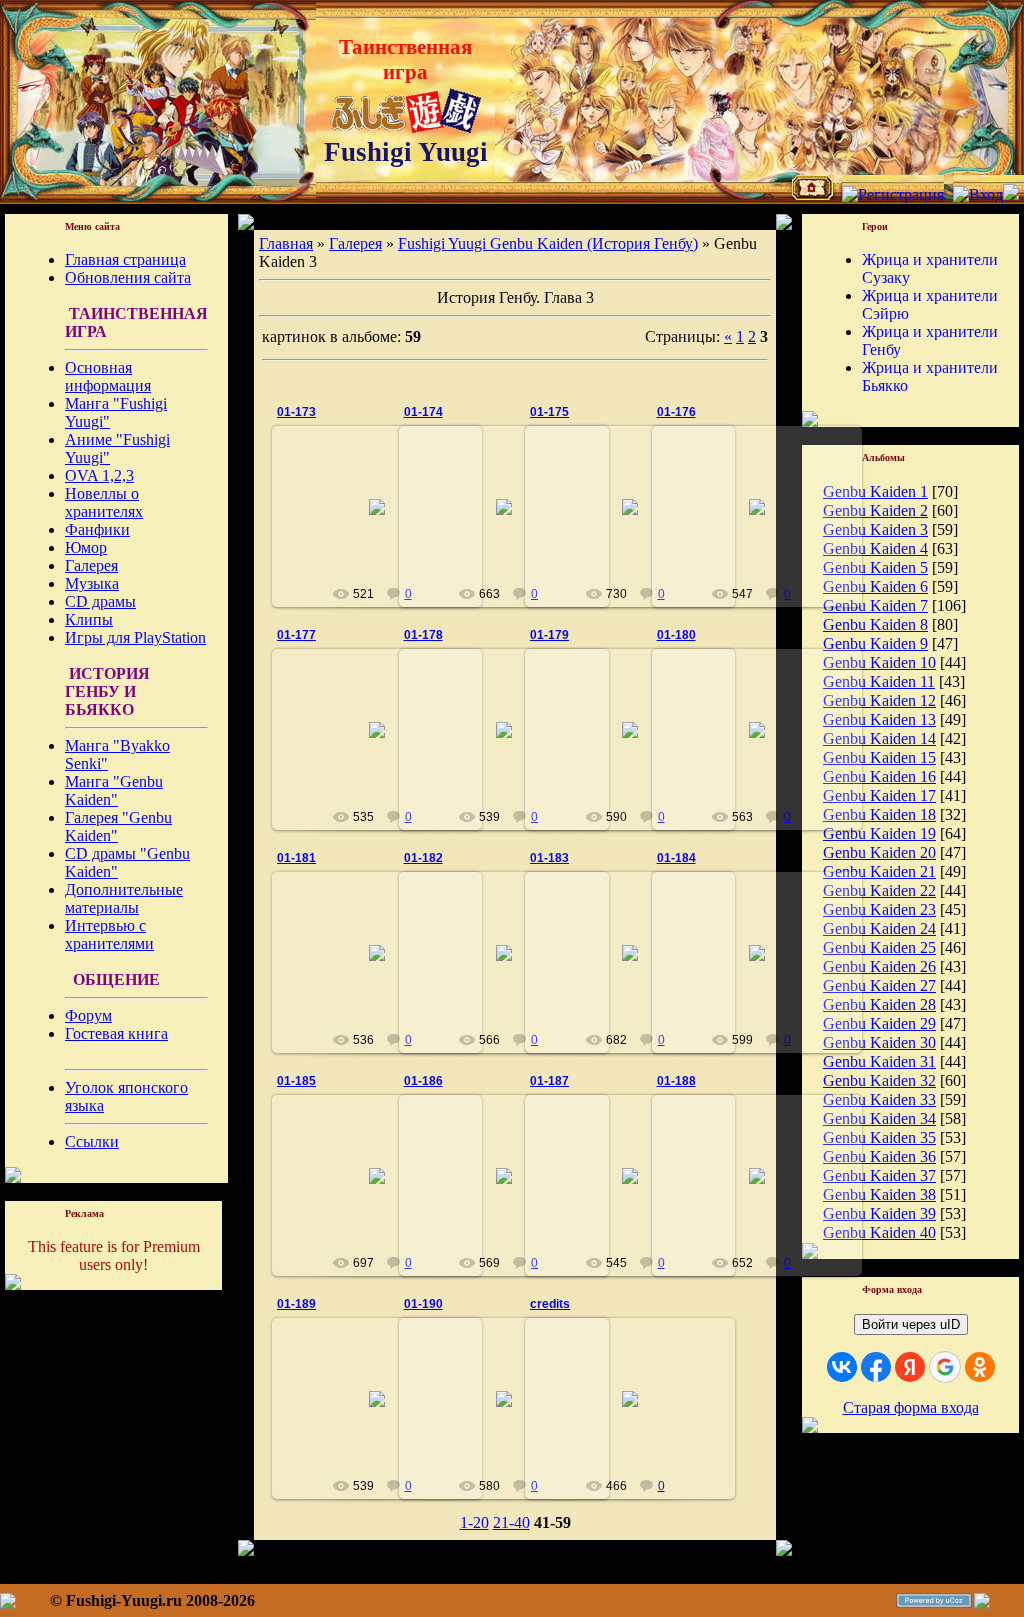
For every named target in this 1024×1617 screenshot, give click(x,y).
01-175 (549, 412)
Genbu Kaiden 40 (879, 1232)
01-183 (549, 858)
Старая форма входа (911, 1407)
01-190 (423, 1304)
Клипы (89, 619)
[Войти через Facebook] (876, 1367)
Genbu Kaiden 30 (879, 1042)
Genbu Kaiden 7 (875, 605)
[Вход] (978, 194)
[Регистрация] (893, 194)
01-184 (676, 858)
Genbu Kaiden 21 (879, 871)
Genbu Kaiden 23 (879, 909)
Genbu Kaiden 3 (875, 529)
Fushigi (386, 523)
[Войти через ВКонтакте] (842, 1367)
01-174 (423, 412)
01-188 (676, 1081)
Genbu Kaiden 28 (879, 1004)
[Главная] (812, 194)
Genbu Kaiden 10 (879, 662)
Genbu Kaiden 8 (875, 624)
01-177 (296, 635)
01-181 (296, 858)
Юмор (86, 547)
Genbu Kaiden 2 (875, 510)
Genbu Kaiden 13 (879, 719)
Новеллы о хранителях (104, 502)
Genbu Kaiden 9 (875, 643)
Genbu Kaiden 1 (875, 491)
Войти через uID (911, 1324)
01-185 (296, 1081)
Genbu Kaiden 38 (879, 1194)
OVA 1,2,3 (99, 475)
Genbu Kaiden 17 (879, 795)
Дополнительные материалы (124, 898)
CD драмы (100, 601)
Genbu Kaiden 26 (879, 966)
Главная (286, 243)
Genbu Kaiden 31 (879, 1061)
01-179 (549, 635)
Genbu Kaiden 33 (879, 1099)
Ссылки (92, 1141)
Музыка (92, 583)
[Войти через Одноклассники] (980, 1367)
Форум (88, 1015)
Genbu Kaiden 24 (879, 928)
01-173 (296, 412)
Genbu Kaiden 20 (879, 852)
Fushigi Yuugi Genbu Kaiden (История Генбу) (548, 243)
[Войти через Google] (945, 1367)
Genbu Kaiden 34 (879, 1118)
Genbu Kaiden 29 (879, 1023)
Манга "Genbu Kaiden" (114, 790)
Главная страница (125, 259)
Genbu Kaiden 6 (875, 586)
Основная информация (108, 376)
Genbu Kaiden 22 (879, 890)
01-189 (296, 1304)
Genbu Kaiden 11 (879, 681)
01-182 (423, 858)
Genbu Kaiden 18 (879, 814)
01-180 (676, 635)
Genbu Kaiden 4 (875, 548)
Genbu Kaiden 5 (875, 567)
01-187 (549, 1081)
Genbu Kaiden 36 (879, 1156)
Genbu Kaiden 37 (879, 1175)
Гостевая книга (116, 1033)
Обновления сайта (128, 277)
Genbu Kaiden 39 (879, 1213)
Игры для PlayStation (135, 637)
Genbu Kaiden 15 (879, 757)
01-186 (423, 1081)
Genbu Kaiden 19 (879, 833)
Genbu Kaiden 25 (879, 947)
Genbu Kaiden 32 (879, 1080)
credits (550, 1304)
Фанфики (97, 529)
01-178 (423, 635)
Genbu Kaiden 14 (879, 738)
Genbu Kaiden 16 (879, 776)
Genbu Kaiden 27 (879, 985)
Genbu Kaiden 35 (879, 1137)
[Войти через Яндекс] (910, 1367)
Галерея (91, 565)
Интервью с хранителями (109, 934)
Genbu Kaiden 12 (879, 700)
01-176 (676, 412)
